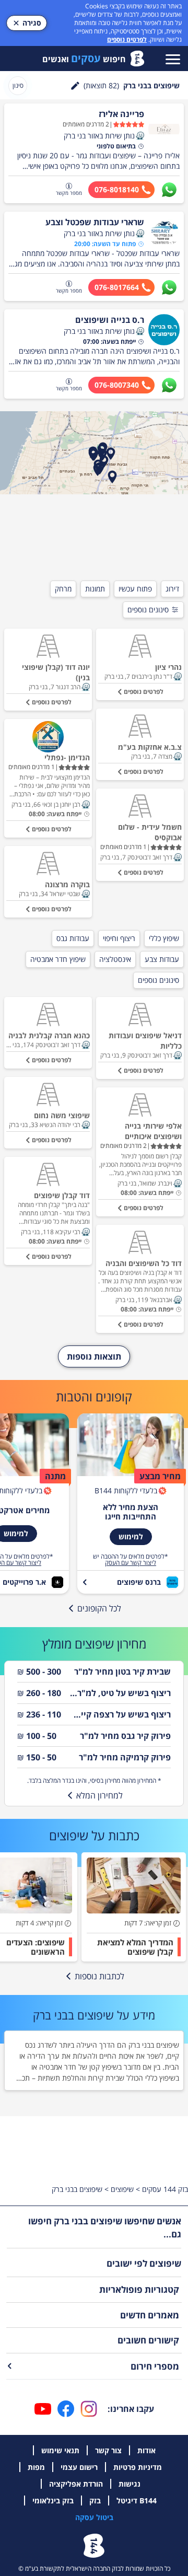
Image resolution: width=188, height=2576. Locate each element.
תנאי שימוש (60, 2450)
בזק (95, 2500)
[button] (140, 136)
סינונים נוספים (148, 610)
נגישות (130, 2484)
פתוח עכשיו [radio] (135, 589)
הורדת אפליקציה (76, 2484)
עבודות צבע (162, 959)
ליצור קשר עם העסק (131, 1563)
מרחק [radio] (63, 589)
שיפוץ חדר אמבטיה (58, 959)
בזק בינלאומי (53, 2500)
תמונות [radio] (95, 589)
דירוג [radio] (172, 589)
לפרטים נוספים (127, 39)
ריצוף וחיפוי (119, 938)
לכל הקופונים (99, 1608)
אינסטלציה (115, 959)
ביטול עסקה (94, 2517)
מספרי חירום (155, 2366)
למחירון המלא (99, 1795)
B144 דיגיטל (137, 2500)
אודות (146, 2450)
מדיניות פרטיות (138, 2467)
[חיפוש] (75, 86)
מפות (36, 2467)
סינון (18, 85)
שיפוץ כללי (164, 938)
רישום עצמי (79, 2467)
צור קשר (108, 2450)
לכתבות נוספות (99, 1976)
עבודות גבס (73, 938)
